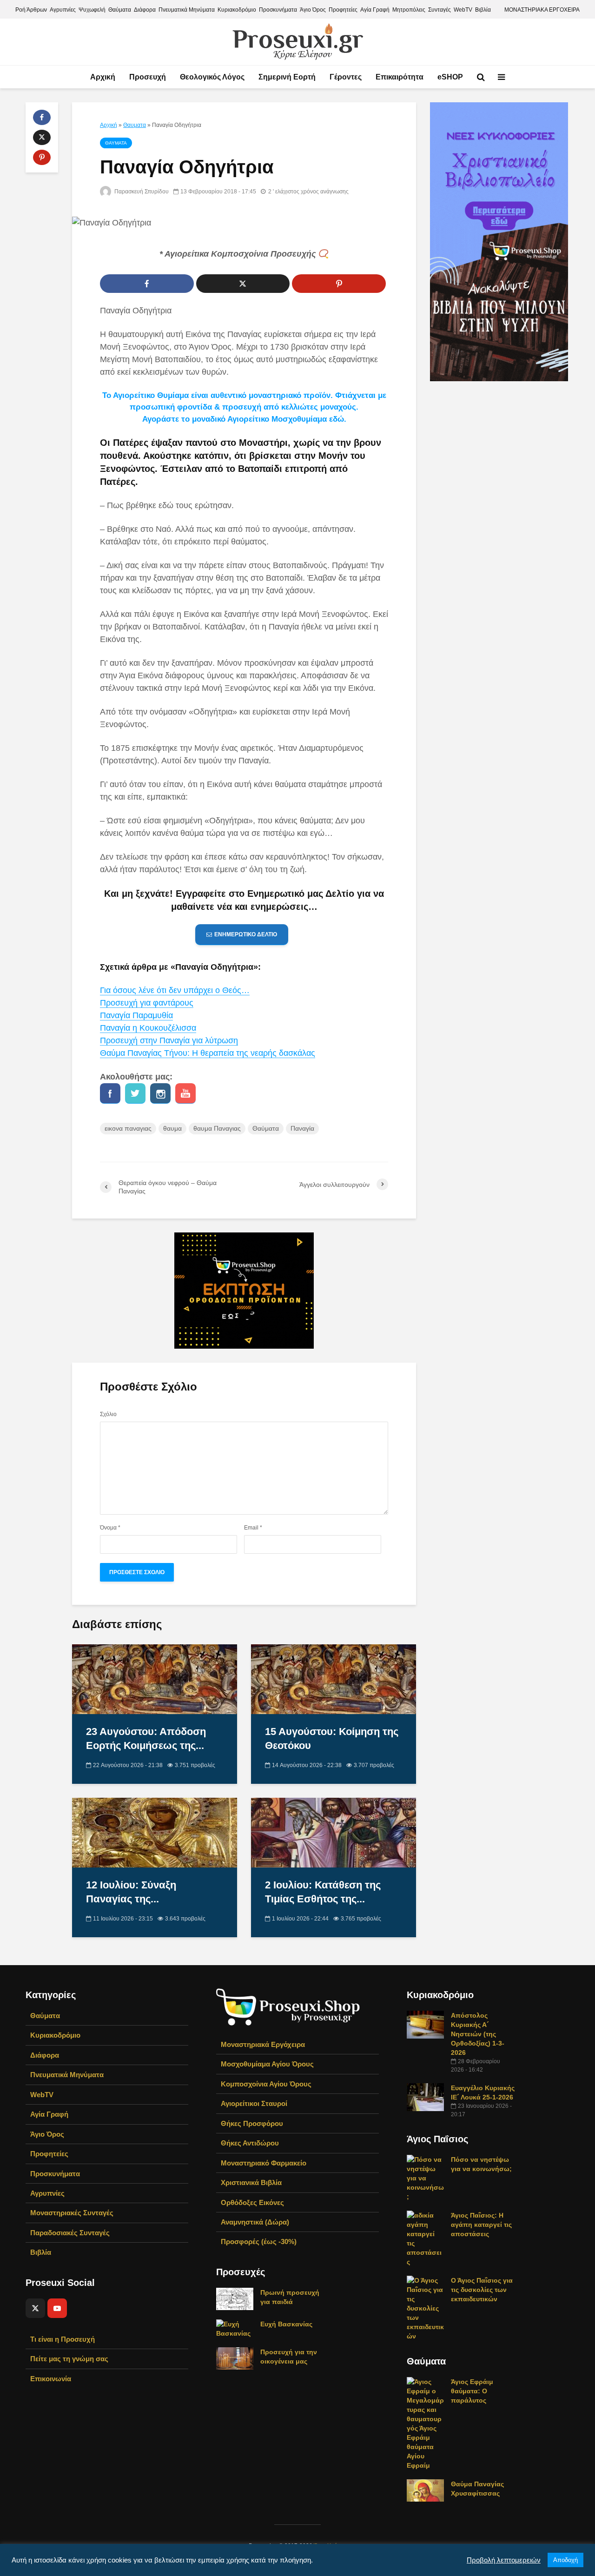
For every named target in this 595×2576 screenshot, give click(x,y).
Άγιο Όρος (313, 10)
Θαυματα (135, 125)
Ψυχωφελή (92, 10)
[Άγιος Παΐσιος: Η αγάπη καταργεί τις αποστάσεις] (425, 2238)
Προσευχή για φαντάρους (147, 1003)
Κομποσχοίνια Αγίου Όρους (266, 2084)
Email (253, 1528)
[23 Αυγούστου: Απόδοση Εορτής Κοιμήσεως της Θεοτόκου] (155, 1679)
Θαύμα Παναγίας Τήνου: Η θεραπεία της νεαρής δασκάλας (208, 1053)
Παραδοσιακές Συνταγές (70, 2233)
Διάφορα (145, 10)
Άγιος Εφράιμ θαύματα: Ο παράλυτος (472, 2391)
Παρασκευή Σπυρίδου (141, 192)
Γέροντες (346, 77)
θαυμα (172, 1128)
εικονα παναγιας (128, 1128)
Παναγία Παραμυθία (136, 1015)
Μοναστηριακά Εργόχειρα (263, 2044)
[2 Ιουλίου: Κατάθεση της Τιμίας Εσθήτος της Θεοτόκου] (334, 1832)
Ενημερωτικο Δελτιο (246, 934)
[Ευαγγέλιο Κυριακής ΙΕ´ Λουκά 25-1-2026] (425, 2097)
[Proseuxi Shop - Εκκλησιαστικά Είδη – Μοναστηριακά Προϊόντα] (288, 2006)
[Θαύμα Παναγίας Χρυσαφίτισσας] (425, 2490)
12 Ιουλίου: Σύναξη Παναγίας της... (131, 1892)
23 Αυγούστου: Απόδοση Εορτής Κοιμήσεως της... (146, 1738)
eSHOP (450, 77)
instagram (160, 1093)
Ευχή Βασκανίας (286, 2324)
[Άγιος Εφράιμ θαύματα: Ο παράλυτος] (425, 2423)
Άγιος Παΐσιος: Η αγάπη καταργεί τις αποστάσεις (481, 2225)
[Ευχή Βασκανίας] (235, 2328)
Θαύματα (120, 10)
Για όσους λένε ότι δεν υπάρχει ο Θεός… (175, 990)
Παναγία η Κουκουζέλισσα (148, 1028)
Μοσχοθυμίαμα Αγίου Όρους (267, 2064)
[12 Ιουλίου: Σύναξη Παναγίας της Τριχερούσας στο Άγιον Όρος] (155, 1832)
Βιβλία (483, 10)
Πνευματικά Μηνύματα (187, 10)
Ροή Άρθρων (31, 10)
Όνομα (110, 1528)
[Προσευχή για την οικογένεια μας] (235, 2358)
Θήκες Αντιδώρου (250, 2143)
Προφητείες (343, 10)
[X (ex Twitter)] (35, 2308)
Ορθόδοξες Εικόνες (252, 2202)
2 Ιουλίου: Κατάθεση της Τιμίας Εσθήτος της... (323, 1892)
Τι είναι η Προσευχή (63, 2339)
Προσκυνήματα (278, 10)
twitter (135, 1093)
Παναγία (302, 1128)
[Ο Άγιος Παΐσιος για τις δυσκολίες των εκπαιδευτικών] (425, 2308)
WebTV (463, 10)
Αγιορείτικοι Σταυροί (254, 2103)
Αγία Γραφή (375, 10)
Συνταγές (440, 10)
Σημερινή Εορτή (287, 77)
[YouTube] (57, 2308)
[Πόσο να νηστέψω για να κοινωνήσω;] (425, 2178)
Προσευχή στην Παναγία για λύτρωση (169, 1040)
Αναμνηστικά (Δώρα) (255, 2222)
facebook (110, 1093)
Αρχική (103, 77)
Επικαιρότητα (400, 77)
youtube (185, 1093)
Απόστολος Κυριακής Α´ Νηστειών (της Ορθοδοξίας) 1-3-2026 (478, 2034)
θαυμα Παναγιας (217, 1128)
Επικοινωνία (51, 2379)
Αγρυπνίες (63, 10)
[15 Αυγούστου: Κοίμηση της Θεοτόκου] (334, 1679)
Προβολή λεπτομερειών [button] (504, 2560)
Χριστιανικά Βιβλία (251, 2182)
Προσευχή (148, 77)
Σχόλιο (108, 1414)
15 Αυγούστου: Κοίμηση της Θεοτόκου (332, 1738)
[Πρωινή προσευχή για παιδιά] (235, 2298)
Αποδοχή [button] (565, 2560)
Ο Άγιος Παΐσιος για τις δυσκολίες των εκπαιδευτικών (482, 2290)
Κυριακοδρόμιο (237, 10)
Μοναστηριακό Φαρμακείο (264, 2163)
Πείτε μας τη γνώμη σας (69, 2359)
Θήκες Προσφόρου (252, 2123)
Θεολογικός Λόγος (212, 77)
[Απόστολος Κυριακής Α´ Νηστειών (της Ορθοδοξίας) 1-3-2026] (425, 2024)
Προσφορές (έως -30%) (259, 2242)
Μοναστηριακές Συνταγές (72, 2213)
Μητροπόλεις (409, 10)
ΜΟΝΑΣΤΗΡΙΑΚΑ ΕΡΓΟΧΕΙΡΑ (542, 10)
